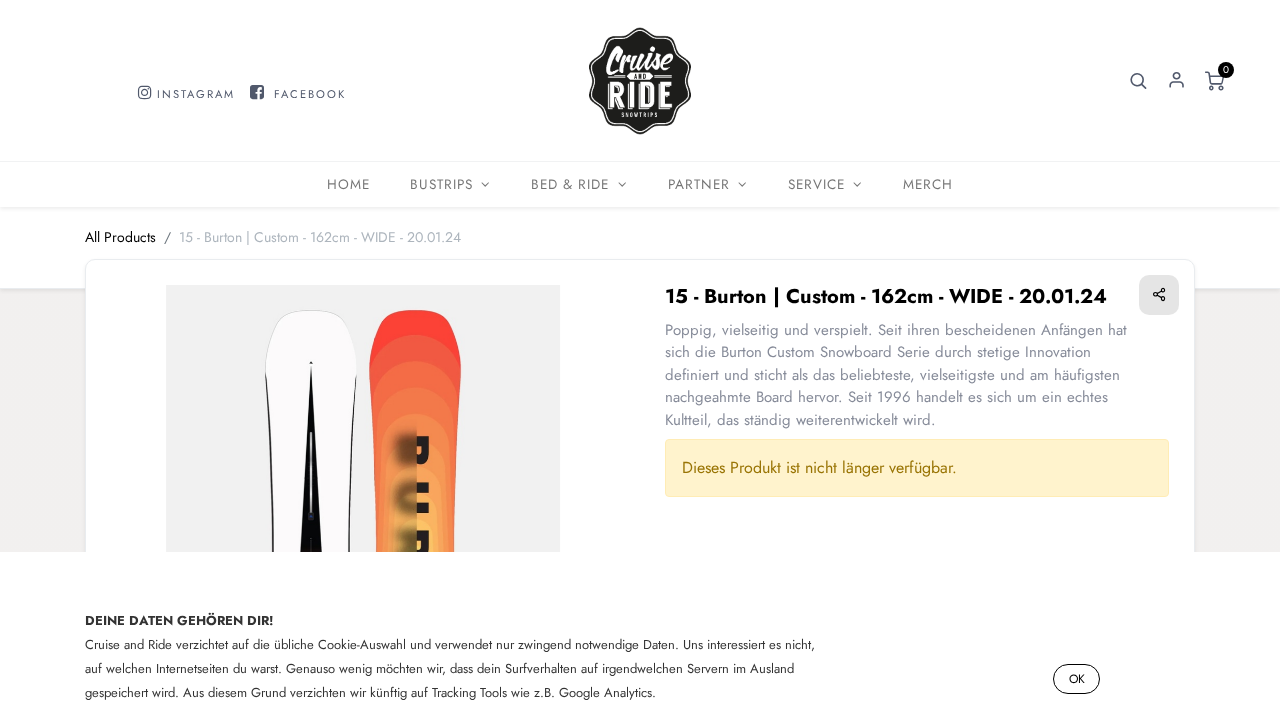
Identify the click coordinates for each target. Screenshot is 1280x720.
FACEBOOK (310, 94)
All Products (120, 237)
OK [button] (1077, 679)
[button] (1139, 81)
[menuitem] (348, 184)
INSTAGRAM (196, 94)
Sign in (1177, 81)
